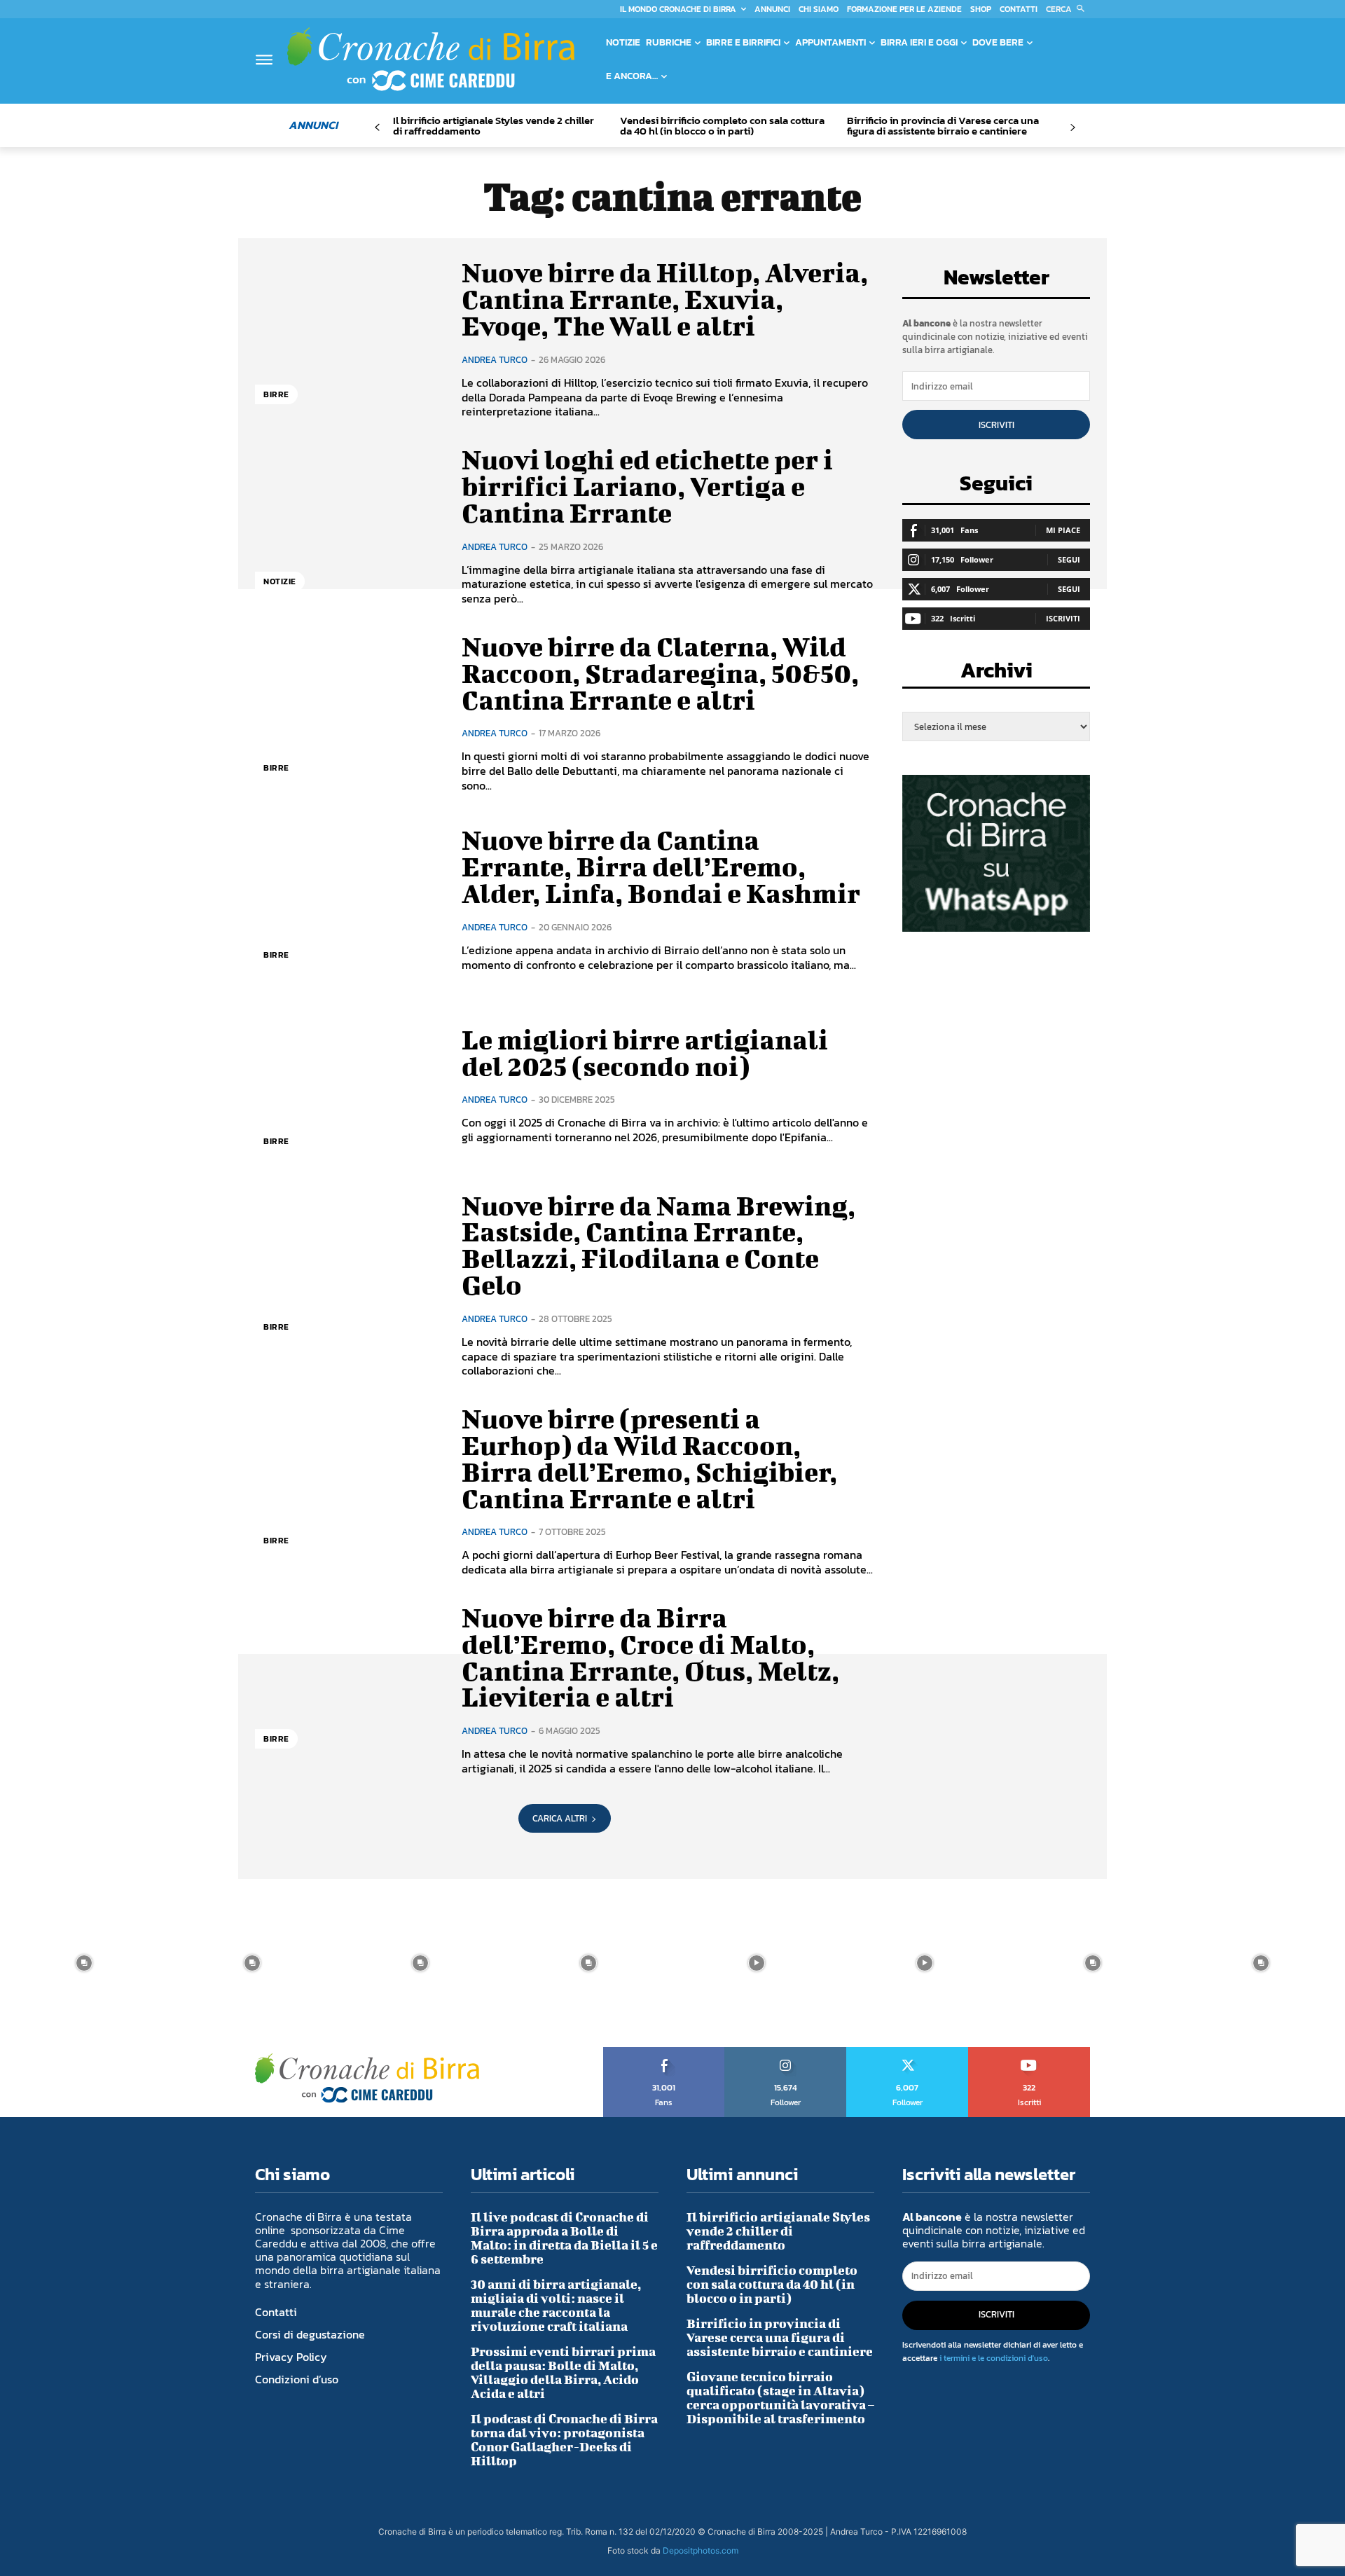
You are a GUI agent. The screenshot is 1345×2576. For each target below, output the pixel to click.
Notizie (280, 581)
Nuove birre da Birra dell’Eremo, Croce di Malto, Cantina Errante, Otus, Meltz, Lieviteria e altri (650, 1657)
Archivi (996, 674)
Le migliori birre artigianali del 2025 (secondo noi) (645, 1053)
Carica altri (560, 1818)
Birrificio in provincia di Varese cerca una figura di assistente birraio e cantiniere (943, 125)
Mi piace (1063, 530)
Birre (276, 394)
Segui (1069, 559)
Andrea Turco (495, 360)
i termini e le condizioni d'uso (994, 2358)
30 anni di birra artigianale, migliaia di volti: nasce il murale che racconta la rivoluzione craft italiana (556, 2305)
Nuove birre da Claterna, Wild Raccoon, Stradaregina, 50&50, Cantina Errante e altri (660, 673)
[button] (1068, 9)
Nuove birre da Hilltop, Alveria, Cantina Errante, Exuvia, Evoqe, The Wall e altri (665, 299)
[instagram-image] (84, 1963)
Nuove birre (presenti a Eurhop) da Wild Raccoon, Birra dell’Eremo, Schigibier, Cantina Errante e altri (649, 1458)
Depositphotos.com (701, 2550)
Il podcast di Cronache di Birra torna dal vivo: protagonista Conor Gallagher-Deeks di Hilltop (564, 2440)
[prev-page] (377, 128)
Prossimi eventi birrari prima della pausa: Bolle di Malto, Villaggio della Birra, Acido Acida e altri (563, 2372)
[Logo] (431, 59)
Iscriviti (996, 425)
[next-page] (1072, 128)
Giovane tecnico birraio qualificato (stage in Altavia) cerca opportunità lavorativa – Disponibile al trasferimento (780, 2398)
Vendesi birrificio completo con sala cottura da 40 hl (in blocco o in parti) (722, 125)
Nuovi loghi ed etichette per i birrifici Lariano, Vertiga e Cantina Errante (647, 486)
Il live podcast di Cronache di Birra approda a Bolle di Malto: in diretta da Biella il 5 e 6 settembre (564, 2238)
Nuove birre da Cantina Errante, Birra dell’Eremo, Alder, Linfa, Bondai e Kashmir (661, 867)
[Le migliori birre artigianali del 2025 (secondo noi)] (348, 1086)
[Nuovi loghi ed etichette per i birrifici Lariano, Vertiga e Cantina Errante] (348, 526)
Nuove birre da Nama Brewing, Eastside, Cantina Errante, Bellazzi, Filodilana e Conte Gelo (658, 1245)
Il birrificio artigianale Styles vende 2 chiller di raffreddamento (494, 125)
